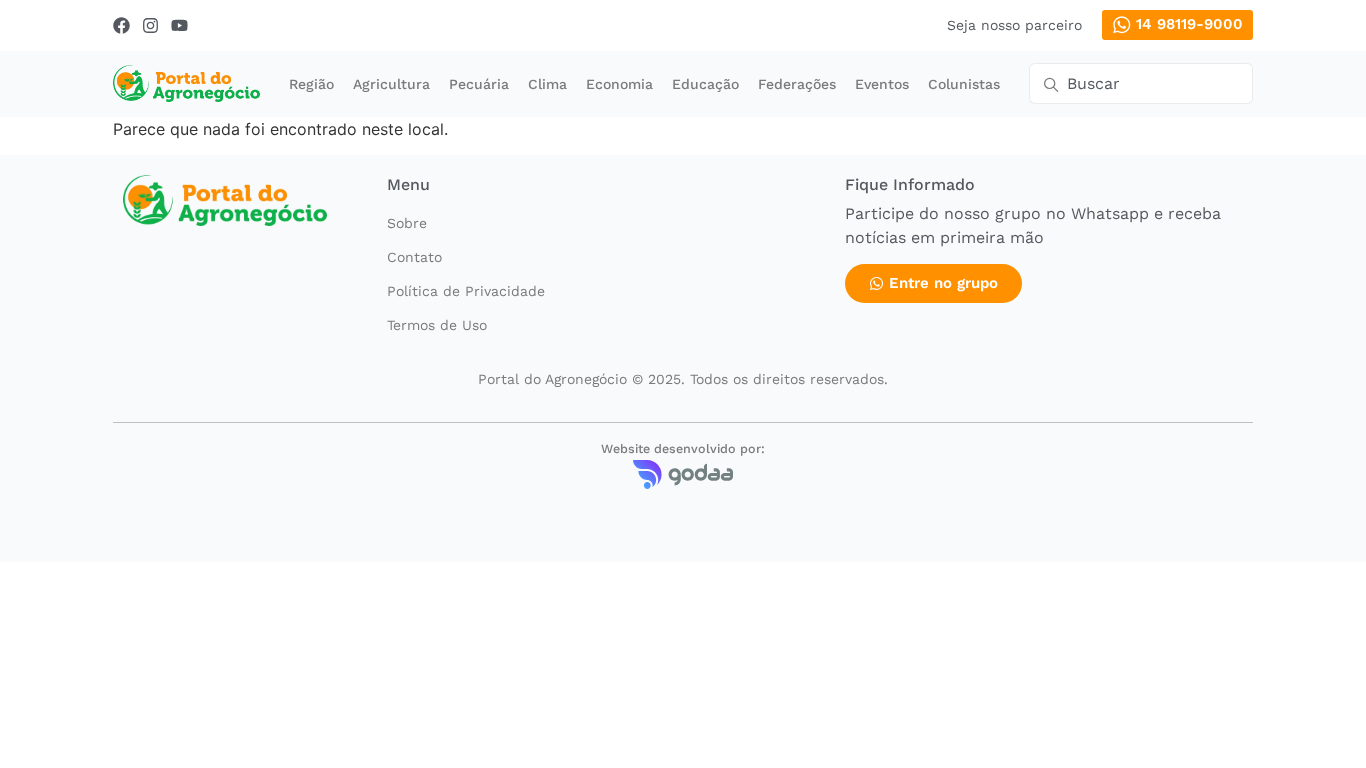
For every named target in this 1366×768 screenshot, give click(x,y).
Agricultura (391, 84)
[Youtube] (179, 25)
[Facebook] (121, 25)
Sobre (407, 223)
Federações (797, 84)
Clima (547, 84)
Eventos (882, 84)
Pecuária (479, 84)
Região (311, 84)
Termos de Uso (437, 325)
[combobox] (1141, 83)
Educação (705, 84)
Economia (619, 84)
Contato (414, 257)
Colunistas (964, 84)
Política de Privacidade (466, 291)
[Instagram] (150, 25)
